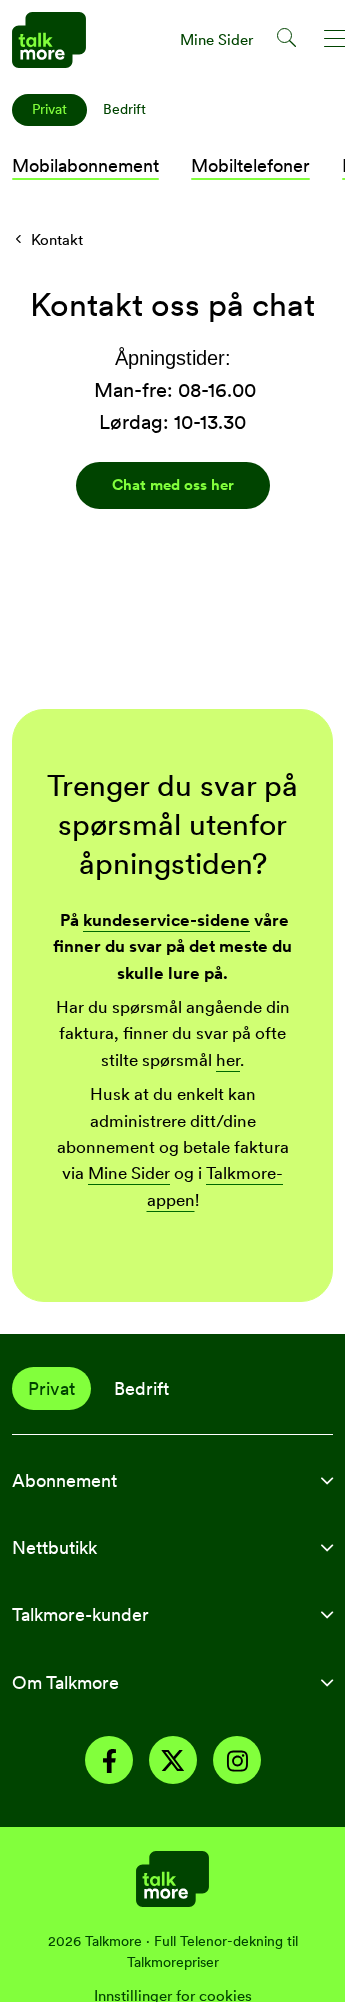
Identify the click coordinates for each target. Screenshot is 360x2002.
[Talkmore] (172, 1877)
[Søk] (287, 41)
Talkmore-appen (215, 1186)
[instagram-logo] (237, 1763)
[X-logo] (173, 1763)
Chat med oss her (173, 485)
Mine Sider (129, 1173)
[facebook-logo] (109, 1763)
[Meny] (335, 41)
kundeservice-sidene (166, 920)
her (228, 1060)
